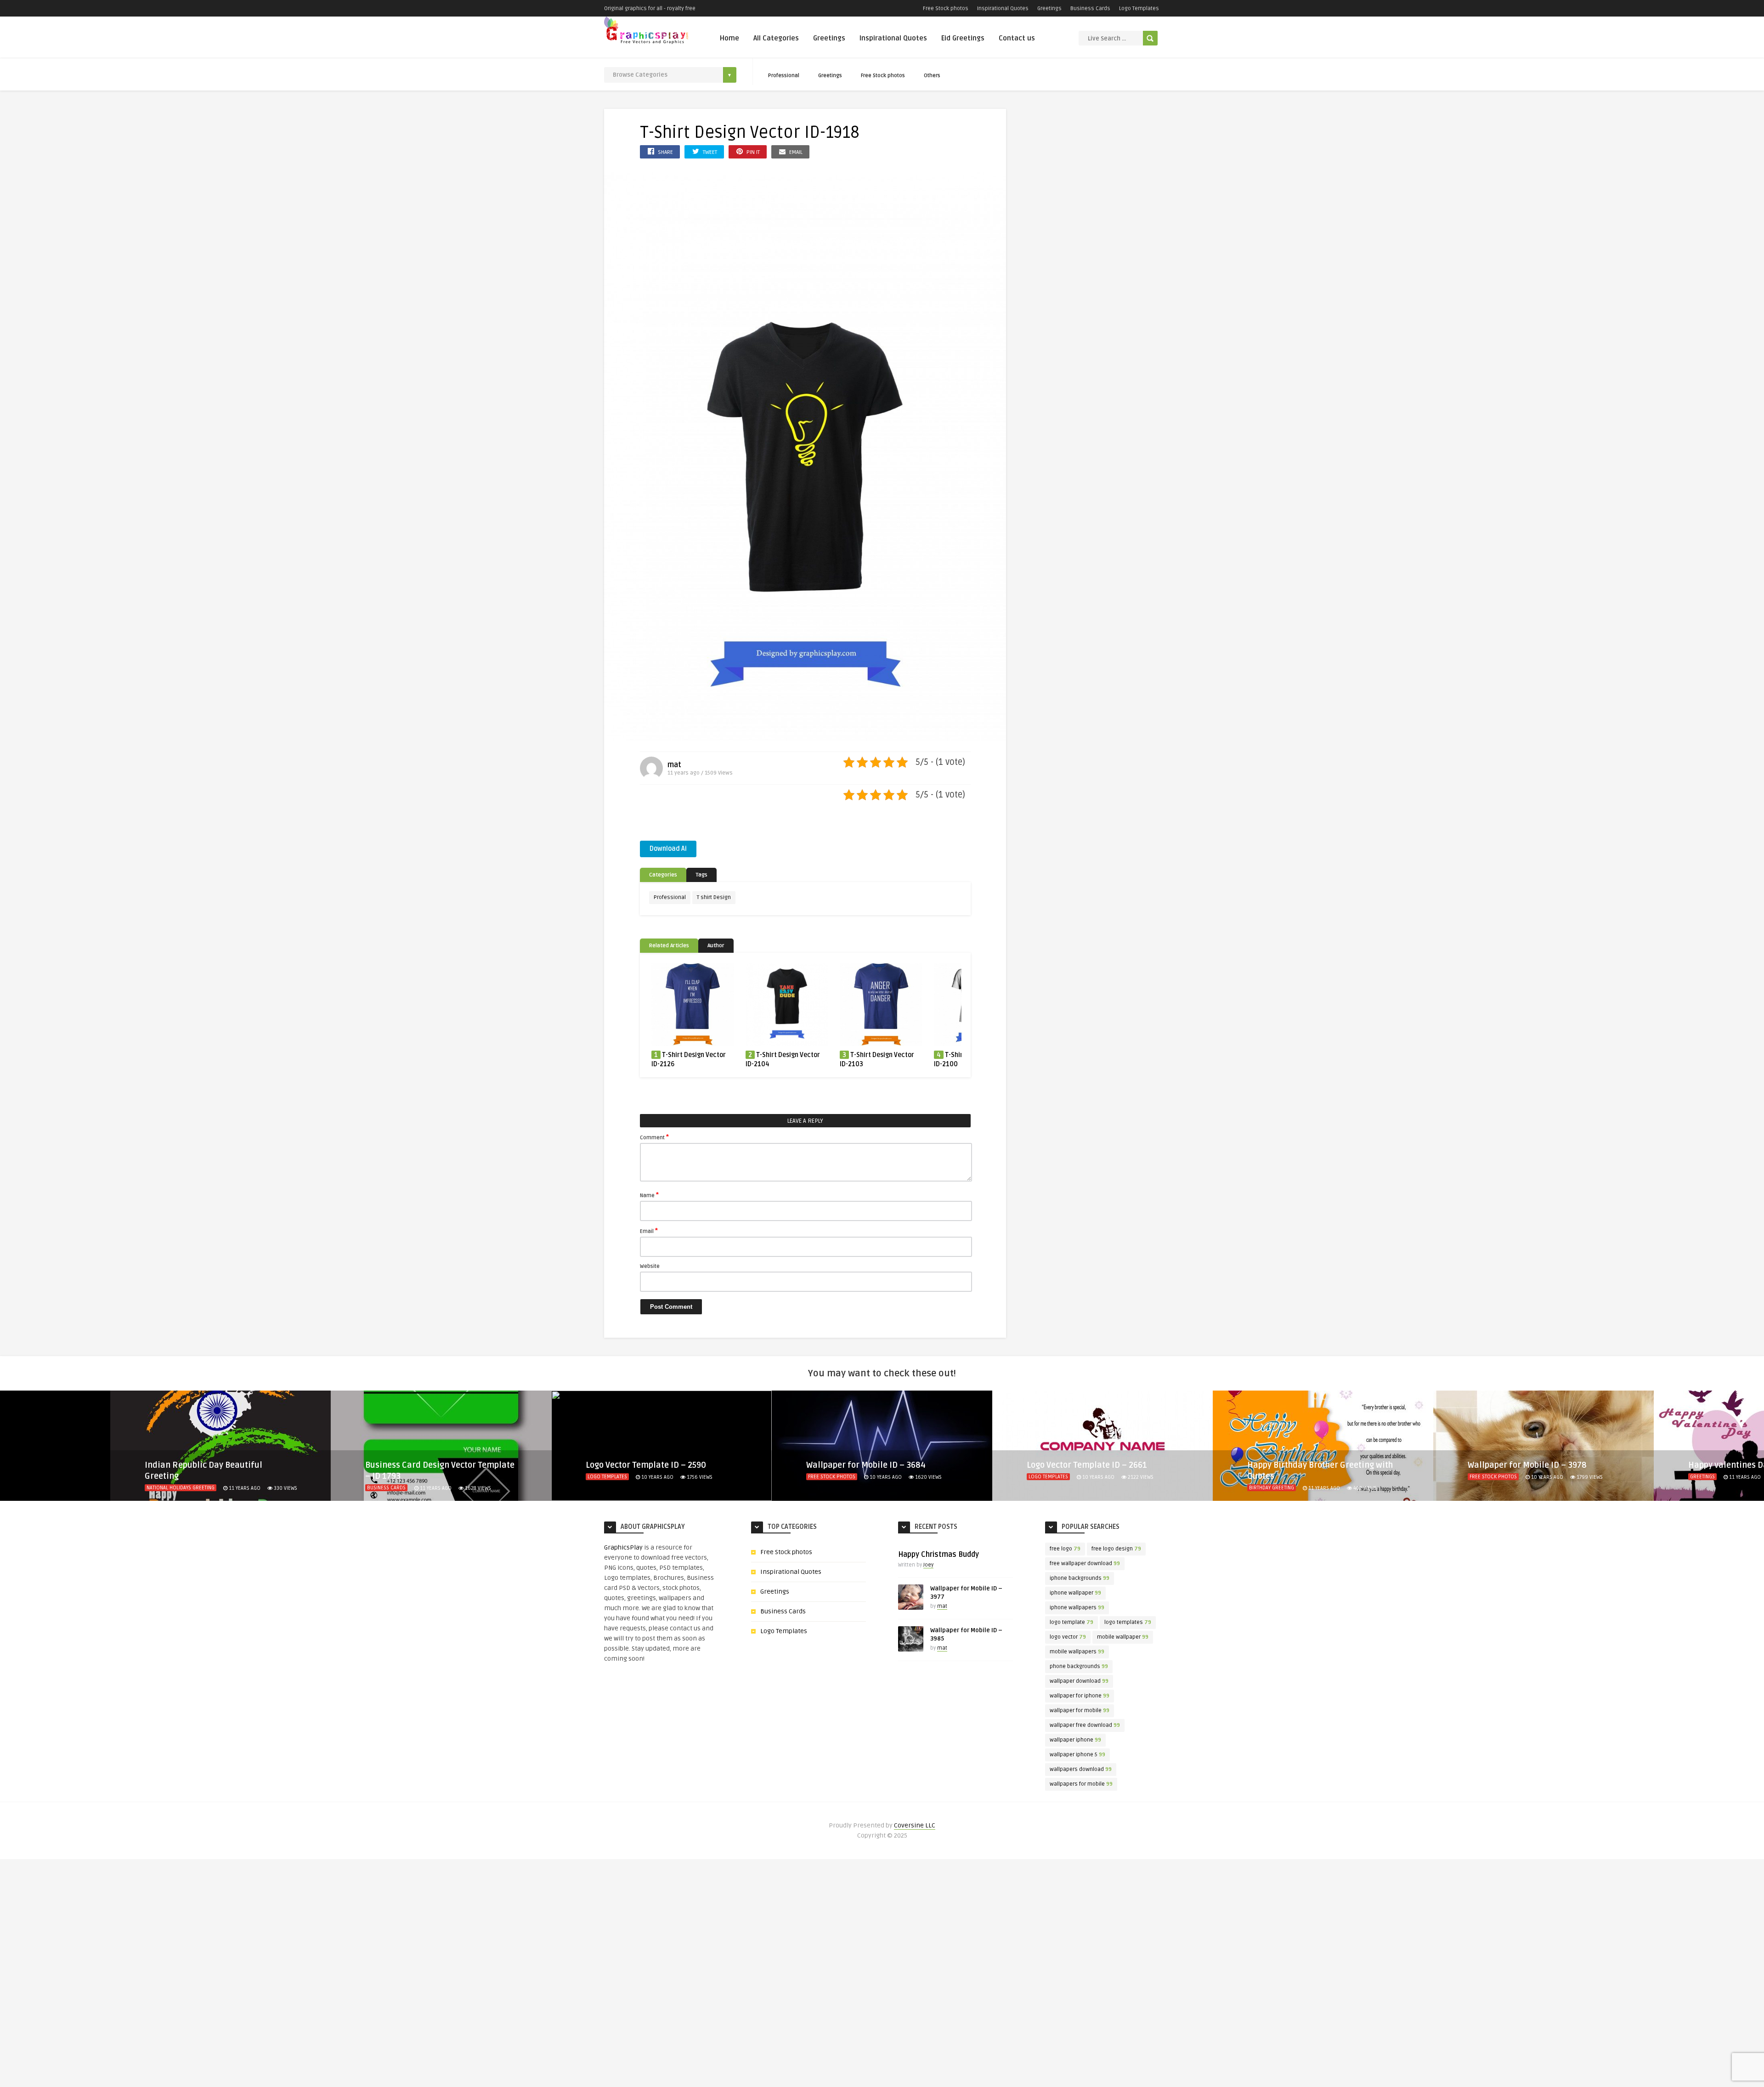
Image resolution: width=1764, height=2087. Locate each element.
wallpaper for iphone (1080, 1696)
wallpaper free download (1085, 1725)
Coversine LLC (915, 1825)
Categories (663, 875)
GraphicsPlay (623, 1547)
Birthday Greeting (1051, 1488)
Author (716, 946)
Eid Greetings (963, 38)
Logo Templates (1139, 8)
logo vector (1068, 1637)
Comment (654, 1137)
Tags (701, 875)
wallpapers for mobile (1081, 1784)
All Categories (776, 38)
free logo (1065, 1549)
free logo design (1116, 1549)
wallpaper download (1079, 1681)
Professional (784, 76)
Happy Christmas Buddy (939, 1555)
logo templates (1128, 1622)
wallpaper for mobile (1080, 1711)
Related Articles (669, 946)
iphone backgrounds (1080, 1578)
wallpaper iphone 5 (1077, 1755)
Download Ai (668, 849)
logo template (1071, 1622)
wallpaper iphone (1075, 1740)
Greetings (1049, 8)
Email (649, 1231)
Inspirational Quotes (1003, 8)
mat (674, 765)
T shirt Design (714, 897)
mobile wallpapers (1077, 1652)
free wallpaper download (1085, 1564)
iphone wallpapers (1077, 1608)
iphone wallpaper (1075, 1593)
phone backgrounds (1079, 1666)
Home (729, 38)
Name (649, 1195)
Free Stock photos (946, 8)
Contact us (1017, 38)
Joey (928, 1565)
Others (932, 76)
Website (650, 1266)
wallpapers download (1081, 1769)
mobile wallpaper (1123, 1637)
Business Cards (1090, 8)
